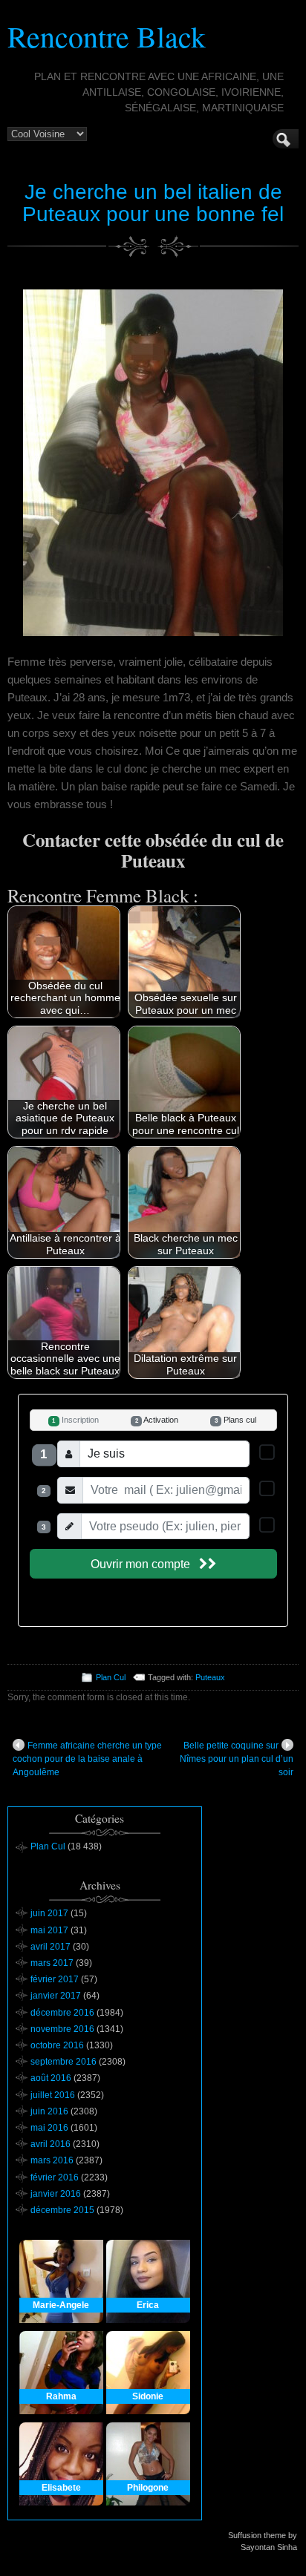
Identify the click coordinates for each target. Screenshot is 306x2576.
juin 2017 (49, 1913)
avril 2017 (51, 1947)
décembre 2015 (62, 2210)
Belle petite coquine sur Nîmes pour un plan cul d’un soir (237, 1759)
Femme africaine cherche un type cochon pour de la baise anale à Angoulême (87, 1759)
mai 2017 (49, 1930)
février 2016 (55, 2177)
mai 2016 (49, 2128)
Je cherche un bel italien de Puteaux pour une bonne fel (153, 203)
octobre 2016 (57, 2045)
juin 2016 (49, 2111)
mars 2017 (52, 1963)
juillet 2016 (53, 2095)
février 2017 (55, 1979)
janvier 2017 (56, 1996)
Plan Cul (111, 1677)
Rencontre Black (107, 36)
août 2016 (51, 2078)
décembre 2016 (62, 2013)
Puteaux (210, 1677)
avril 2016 (51, 2144)
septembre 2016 (64, 2062)
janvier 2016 (56, 2194)
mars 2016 (52, 2160)
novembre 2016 (62, 2029)
